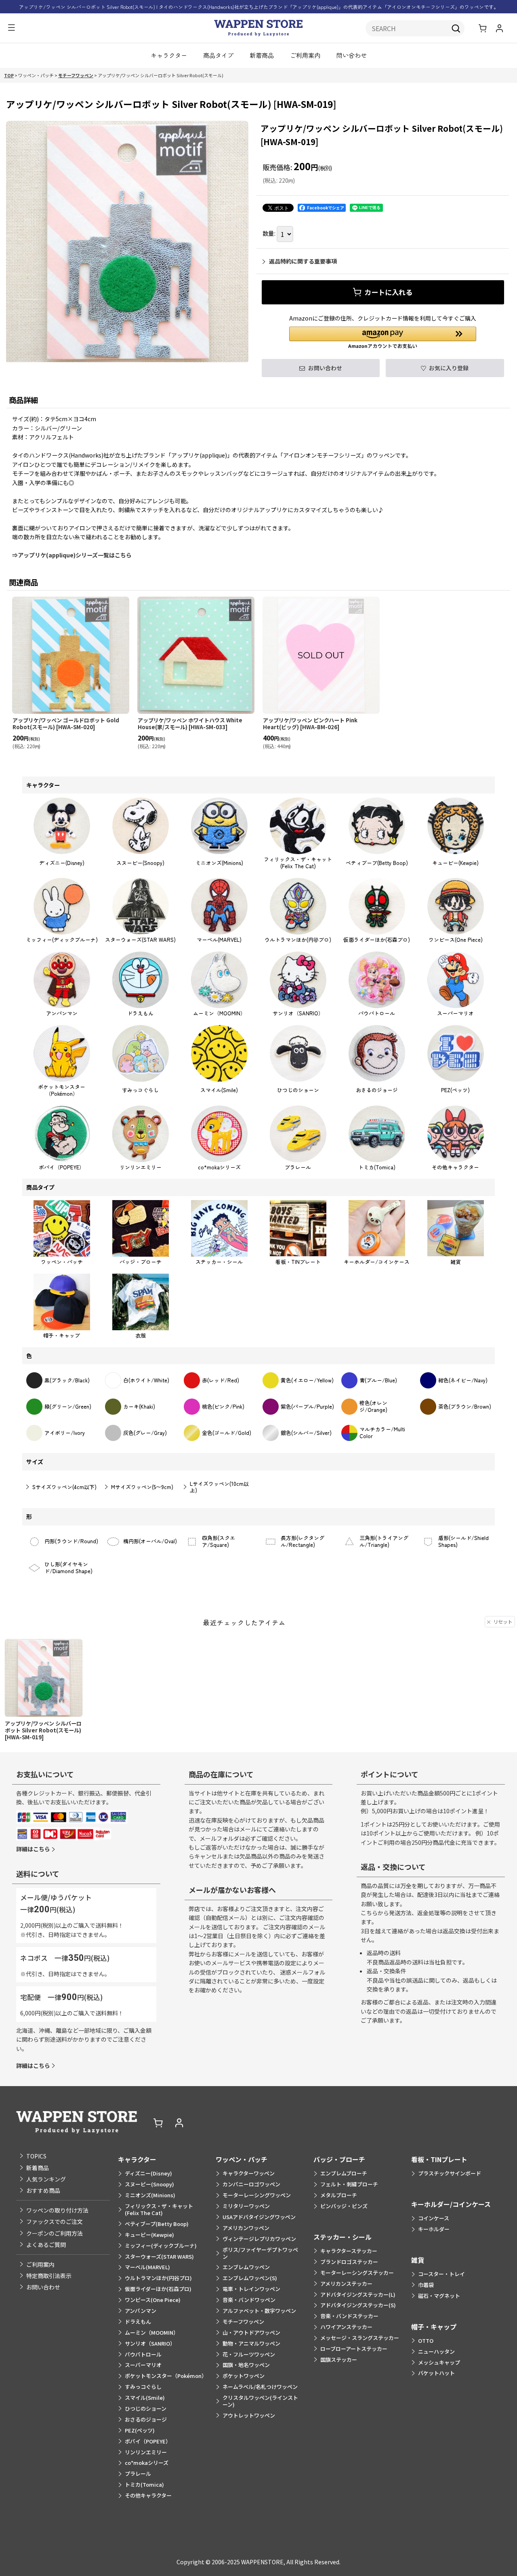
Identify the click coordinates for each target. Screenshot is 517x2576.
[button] (11, 28)
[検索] (456, 28)
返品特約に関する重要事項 (303, 261)
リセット (503, 1621)
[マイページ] (499, 28)
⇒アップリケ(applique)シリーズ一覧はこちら (72, 555)
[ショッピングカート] (483, 28)
